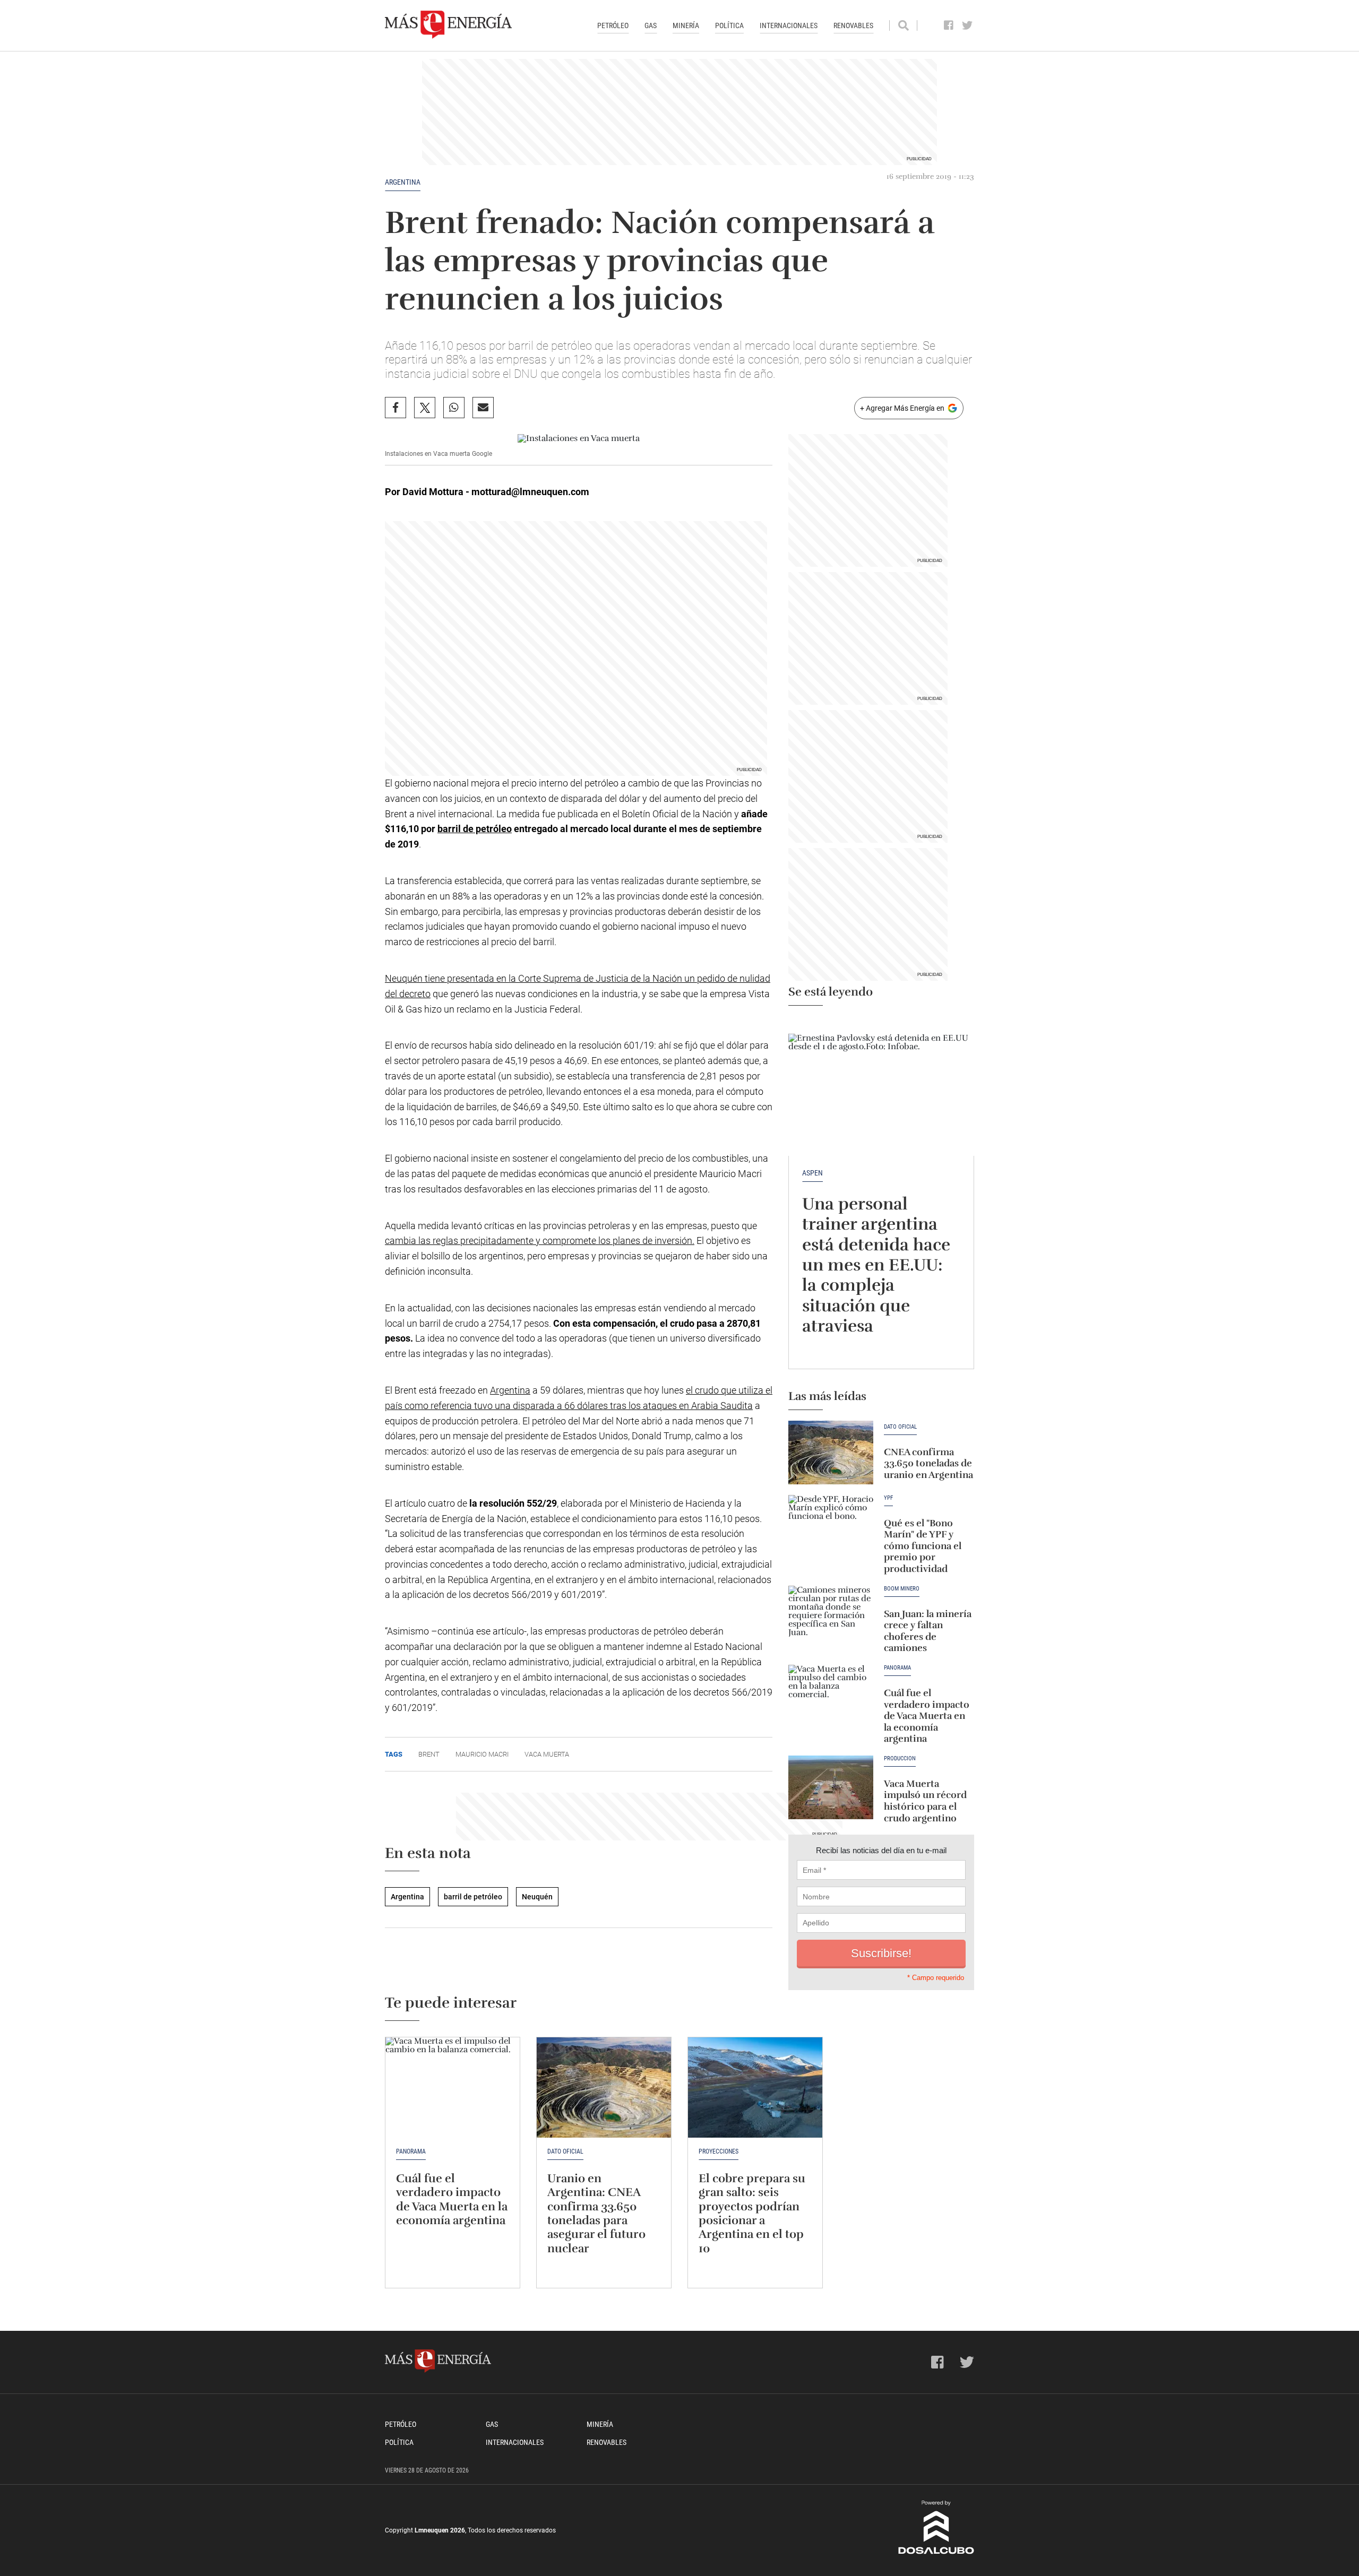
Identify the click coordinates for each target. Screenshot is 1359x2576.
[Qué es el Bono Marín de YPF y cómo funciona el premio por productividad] (831, 1527)
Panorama (897, 1668)
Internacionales (789, 25)
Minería (686, 25)
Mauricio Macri (482, 1754)
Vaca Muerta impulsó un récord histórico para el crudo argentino (925, 1801)
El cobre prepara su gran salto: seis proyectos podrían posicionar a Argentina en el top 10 (752, 2213)
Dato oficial (900, 1427)
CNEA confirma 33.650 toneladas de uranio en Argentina (928, 1463)
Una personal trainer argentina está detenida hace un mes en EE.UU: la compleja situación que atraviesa (876, 1265)
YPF (888, 1498)
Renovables (853, 25)
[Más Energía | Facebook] (949, 25)
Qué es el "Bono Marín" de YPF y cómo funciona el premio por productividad (923, 1546)
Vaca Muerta (547, 1754)
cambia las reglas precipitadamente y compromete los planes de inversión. (540, 1241)
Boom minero (902, 1589)
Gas (651, 25)
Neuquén (537, 1897)
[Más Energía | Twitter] (967, 25)
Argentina (403, 182)
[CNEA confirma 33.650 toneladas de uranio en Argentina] (831, 1453)
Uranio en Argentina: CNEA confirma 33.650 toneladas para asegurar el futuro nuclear (596, 2213)
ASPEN (812, 1173)
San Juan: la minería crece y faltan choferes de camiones (928, 1631)
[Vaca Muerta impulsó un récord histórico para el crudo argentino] (831, 1787)
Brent (429, 1754)
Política (729, 25)
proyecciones (719, 2151)
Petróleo (613, 25)
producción (900, 1759)
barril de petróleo (475, 829)
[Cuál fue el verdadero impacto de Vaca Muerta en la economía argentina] (831, 1697)
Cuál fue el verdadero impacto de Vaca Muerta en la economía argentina (927, 1716)
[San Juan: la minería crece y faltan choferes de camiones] (831, 1618)
